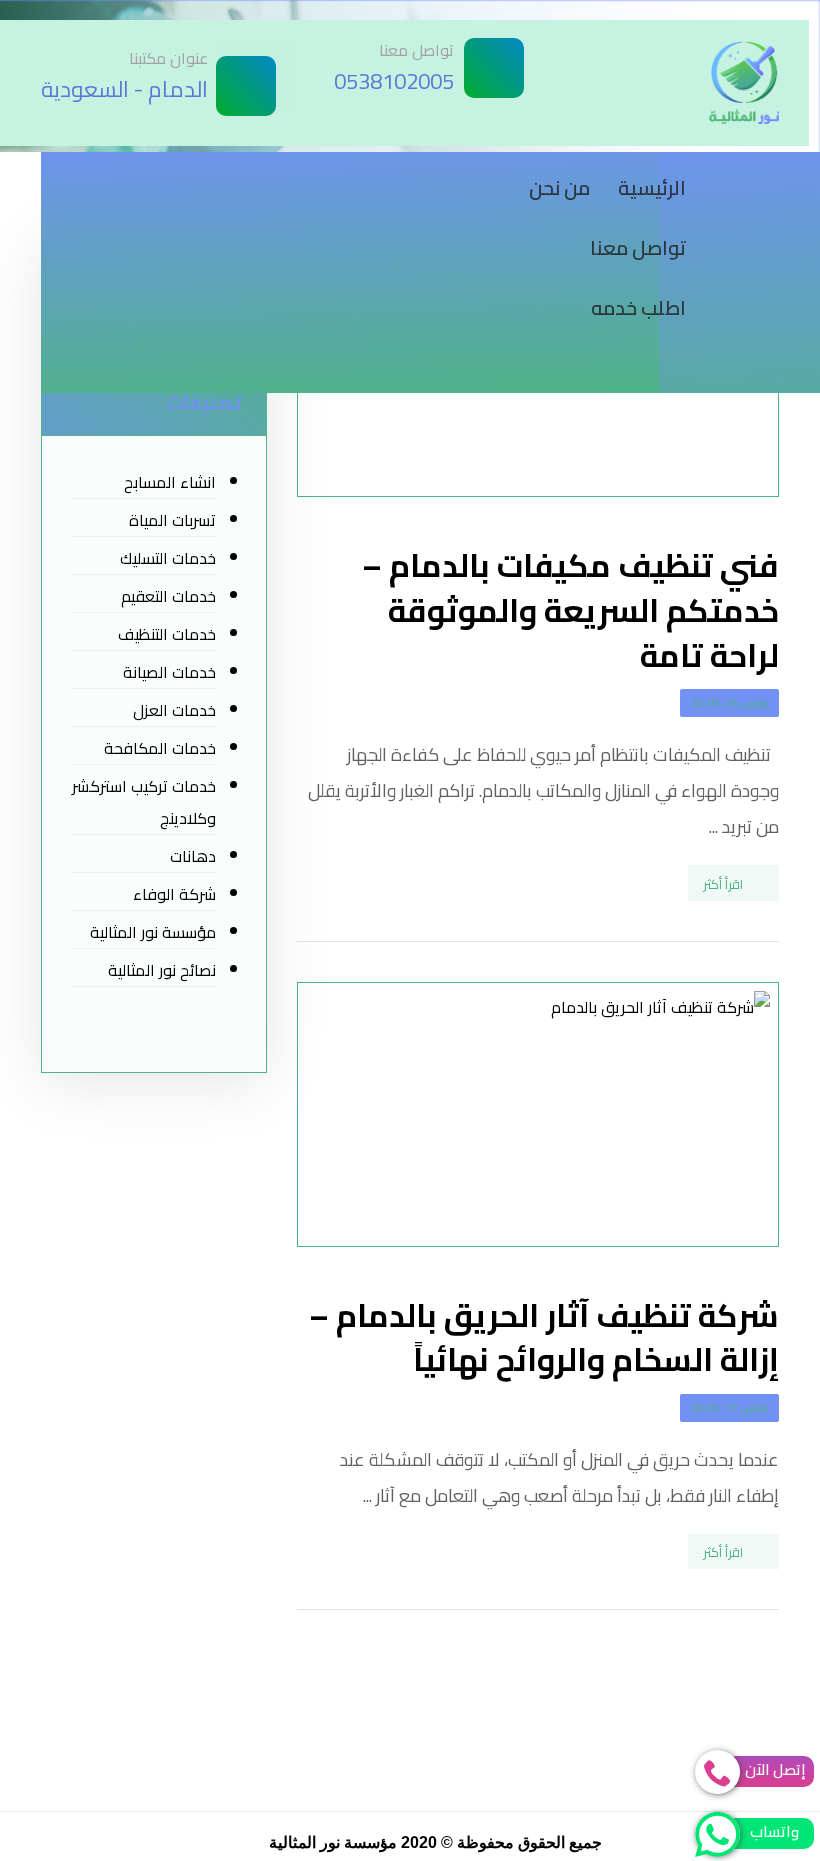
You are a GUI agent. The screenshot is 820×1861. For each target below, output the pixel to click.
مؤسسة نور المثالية (153, 932)
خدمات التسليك (168, 558)
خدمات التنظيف (167, 634)
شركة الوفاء (174, 894)
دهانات (193, 856)
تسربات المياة (172, 520)
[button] (759, 178)
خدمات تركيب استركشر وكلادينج (144, 802)
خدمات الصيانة (169, 672)
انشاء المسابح (170, 482)
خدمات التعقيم (168, 596)
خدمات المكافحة (160, 748)
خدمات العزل (174, 710)
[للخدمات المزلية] (744, 83)
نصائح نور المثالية (162, 970)
